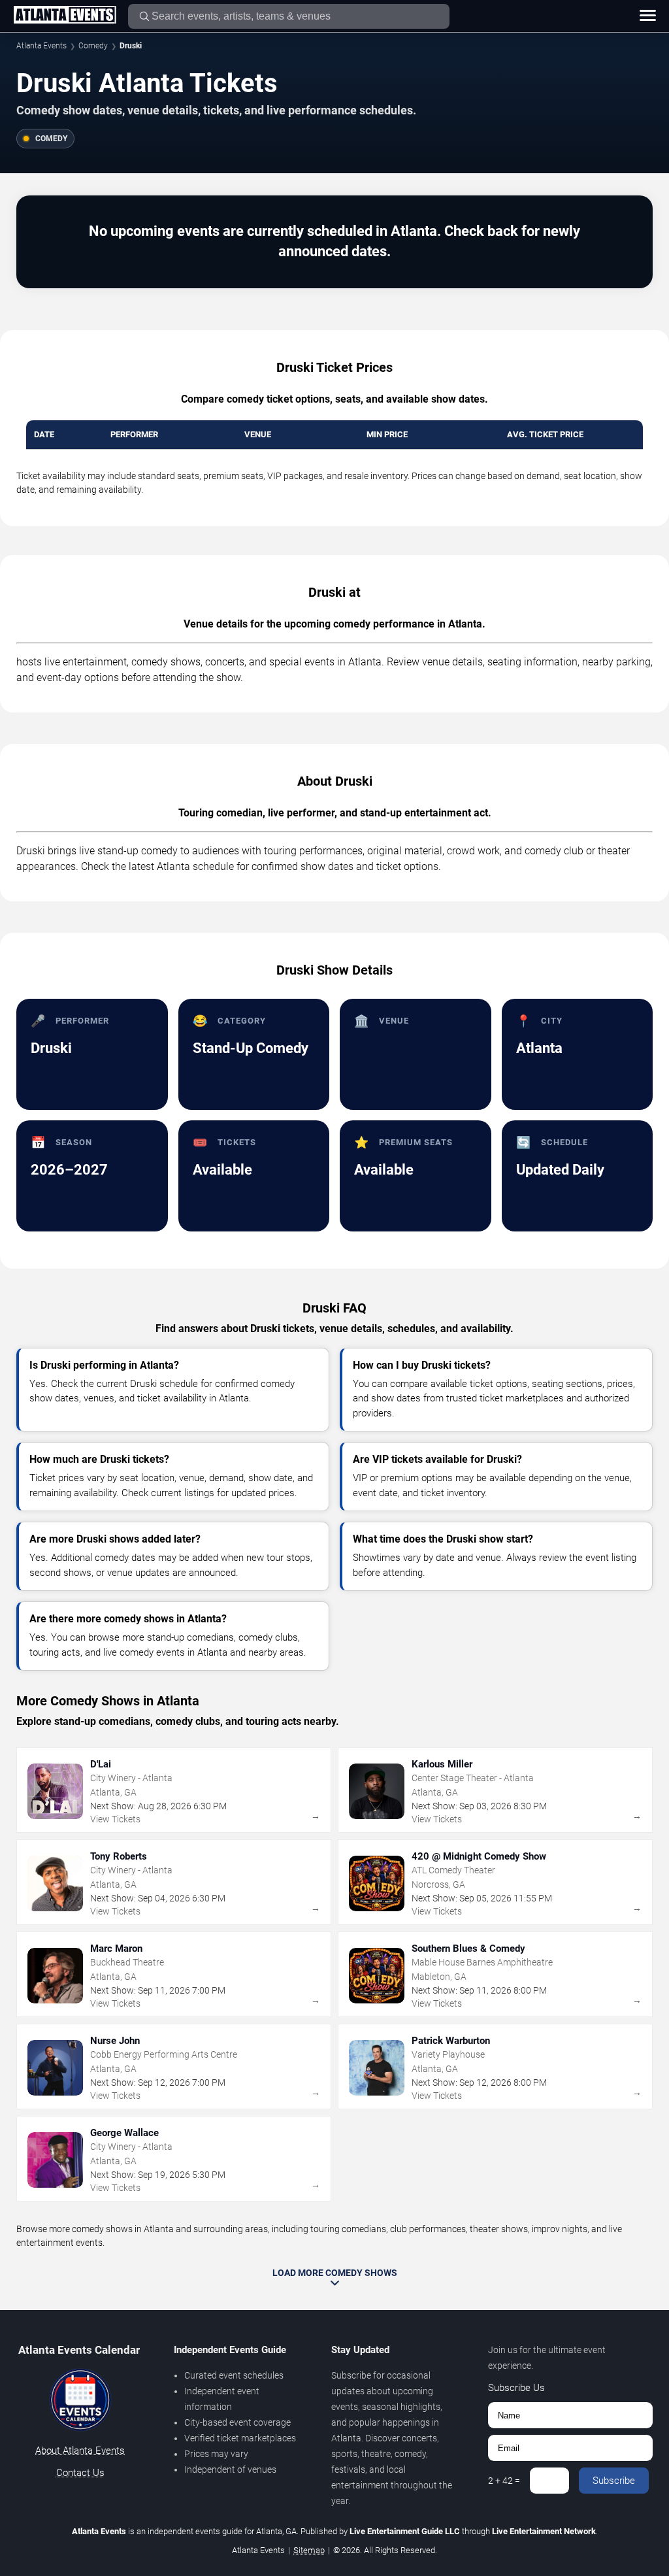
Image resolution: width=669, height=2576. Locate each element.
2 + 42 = (504, 2481)
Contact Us (80, 2473)
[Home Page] (65, 16)
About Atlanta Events (80, 2451)
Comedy (93, 46)
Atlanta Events (41, 46)
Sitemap (309, 2550)
